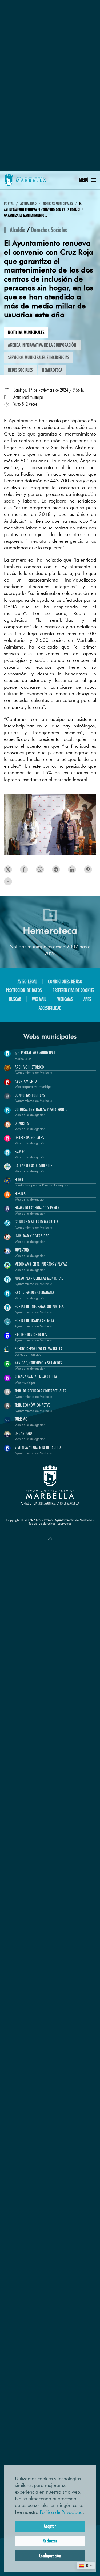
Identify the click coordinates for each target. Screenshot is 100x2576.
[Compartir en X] (8, 869)
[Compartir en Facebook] (24, 869)
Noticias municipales (26, 332)
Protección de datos (24, 990)
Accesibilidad (50, 1008)
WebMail (39, 999)
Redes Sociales (20, 370)
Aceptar (50, 2526)
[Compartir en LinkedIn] (40, 869)
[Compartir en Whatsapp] (88, 869)
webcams (65, 999)
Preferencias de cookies (73, 990)
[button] (88, 180)
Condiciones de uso (65, 981)
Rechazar (50, 2541)
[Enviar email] (8, 881)
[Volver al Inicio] (25, 180)
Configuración (50, 2556)
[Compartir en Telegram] (72, 869)
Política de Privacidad (61, 2512)
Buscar (15, 999)
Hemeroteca (52, 370)
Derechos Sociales (49, 230)
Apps (87, 999)
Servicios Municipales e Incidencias (39, 357)
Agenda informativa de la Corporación (42, 345)
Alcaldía (18, 230)
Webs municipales (50, 1036)
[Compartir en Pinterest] (56, 869)
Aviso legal (27, 981)
